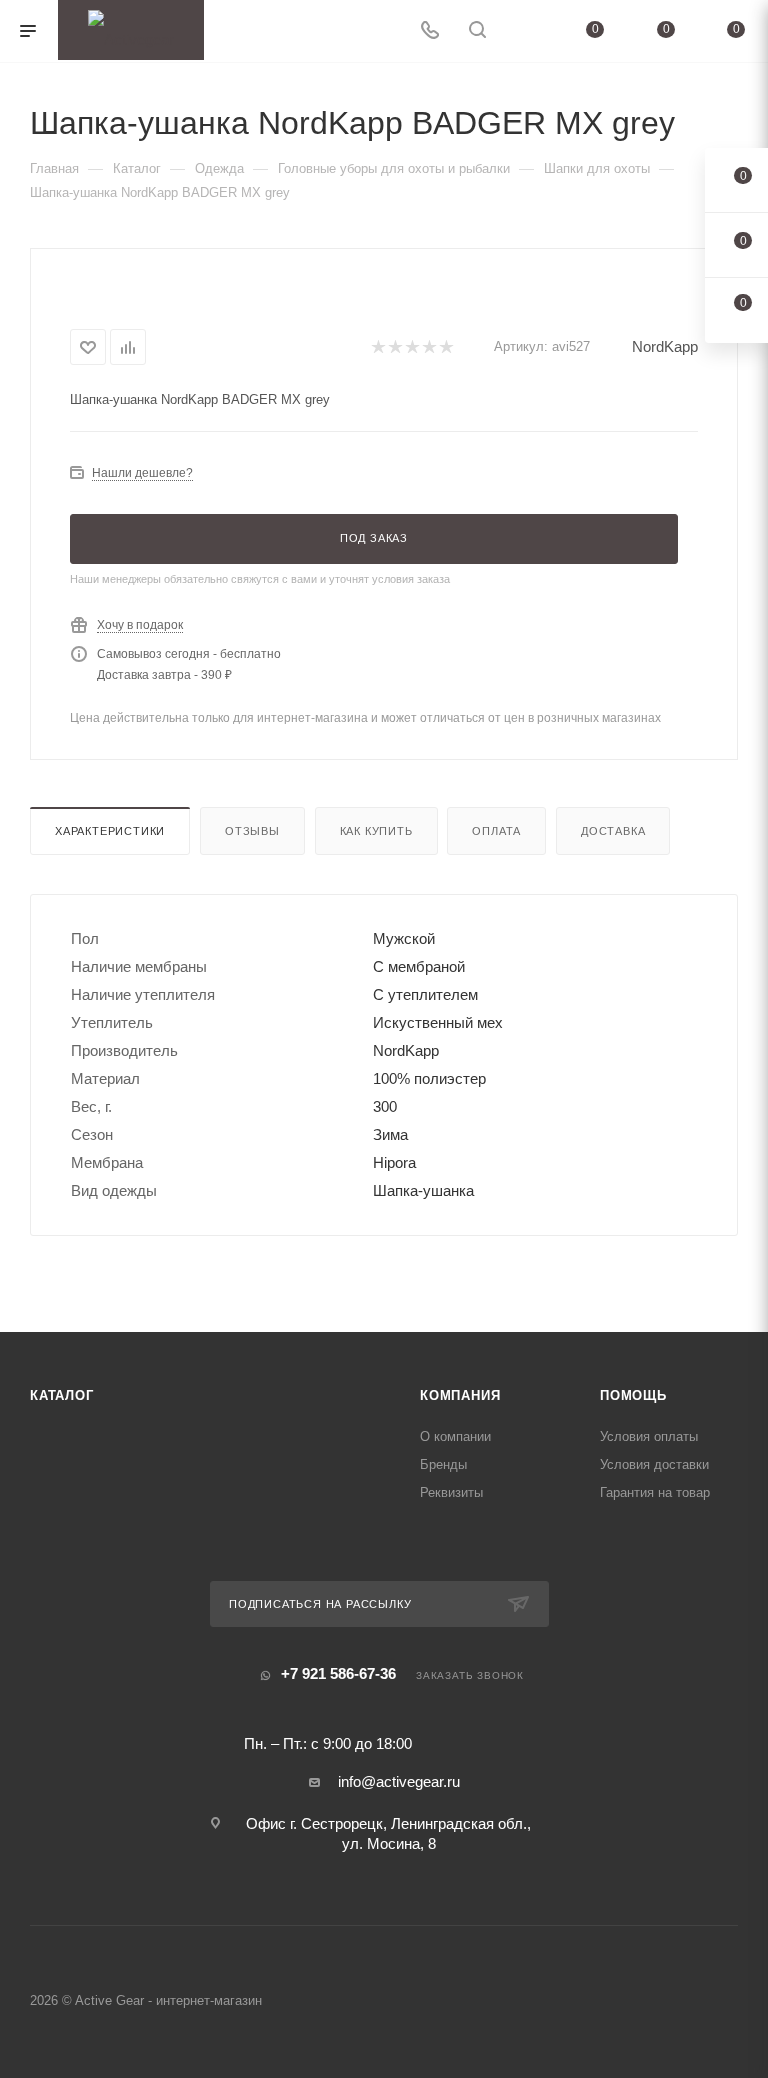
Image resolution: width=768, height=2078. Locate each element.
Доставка (613, 831)
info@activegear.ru (399, 1781)
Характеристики (110, 831)
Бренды (443, 1464)
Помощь (633, 1395)
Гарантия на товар (655, 1492)
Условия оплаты (649, 1436)
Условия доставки (654, 1464)
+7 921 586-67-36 (338, 1673)
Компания (460, 1395)
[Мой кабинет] (525, 31)
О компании (455, 1436)
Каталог (62, 1395)
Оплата (496, 831)
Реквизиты (451, 1492)
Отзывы (252, 831)
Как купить (376, 831)
